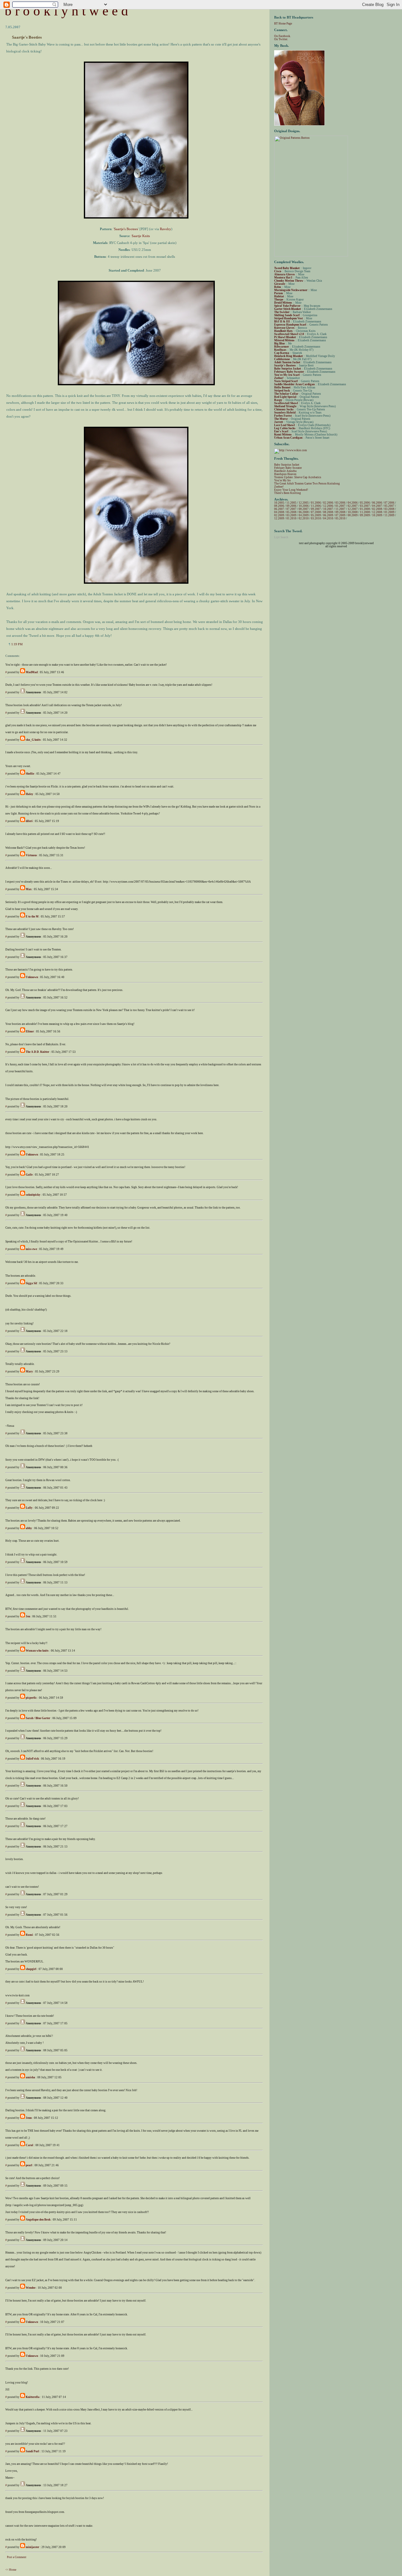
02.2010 (304, 518)
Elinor (30, 1031)
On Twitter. (281, 39)
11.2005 (291, 503)
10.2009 (377, 515)
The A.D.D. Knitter (38, 1052)
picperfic (31, 1698)
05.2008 (291, 512)
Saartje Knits (141, 236)
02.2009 (279, 515)
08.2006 (279, 506)
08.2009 (353, 515)
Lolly (29, 1508)
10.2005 (279, 503)
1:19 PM (17, 644)
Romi (29, 1935)
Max (29, 889)
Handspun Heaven (285, 474)
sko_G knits (33, 740)
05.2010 (340, 518)
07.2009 (340, 515)
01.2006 (316, 503)
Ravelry (166, 229)
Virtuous (31, 855)
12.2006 (328, 506)
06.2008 (304, 512)
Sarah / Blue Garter (38, 1718)
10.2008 (353, 512)
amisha (30, 2077)
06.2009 (328, 515)
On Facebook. (282, 36)
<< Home (11, 2570)
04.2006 (353, 503)
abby (29, 1528)
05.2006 (365, 503)
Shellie (30, 774)
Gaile (29, 1175)
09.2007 (316, 509)
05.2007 (389, 506)
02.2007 (353, 506)
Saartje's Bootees (126, 229)
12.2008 (377, 512)
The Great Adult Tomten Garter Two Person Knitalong (307, 484)
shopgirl (31, 1969)
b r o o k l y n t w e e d (66, 11)
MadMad (32, 672)
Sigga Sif (31, 1283)
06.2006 (377, 503)
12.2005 (304, 503)
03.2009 (291, 515)
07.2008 (316, 512)
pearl (29, 2165)
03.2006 (340, 503)
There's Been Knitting (288, 493)
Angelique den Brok (38, 2220)
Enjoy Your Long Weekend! (291, 490)
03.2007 (365, 506)
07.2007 (291, 509)
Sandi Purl (33, 2451)
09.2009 (365, 515)
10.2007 (328, 509)
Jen (28, 1616)
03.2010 (316, 518)
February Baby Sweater (288, 468)
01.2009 (389, 512)
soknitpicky (33, 1195)
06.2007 (279, 509)
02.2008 (377, 509)
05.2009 (316, 515)
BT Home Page (283, 24)
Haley (30, 794)
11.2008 (365, 512)
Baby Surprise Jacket (287, 465)
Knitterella (33, 2397)
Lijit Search (281, 537)
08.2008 (328, 512)
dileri (29, 821)
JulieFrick (32, 1759)
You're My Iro (282, 480)
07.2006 (389, 503)
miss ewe (31, 1249)
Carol (30, 2145)
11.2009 (389, 515)
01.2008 (365, 509)
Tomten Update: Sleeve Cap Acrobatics (298, 477)
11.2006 (316, 506)
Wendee (31, 2288)
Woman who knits (37, 1651)
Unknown (32, 977)
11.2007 (340, 509)
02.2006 (328, 503)
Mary (29, 1372)
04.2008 (279, 512)
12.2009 (279, 518)
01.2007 (340, 506)
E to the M (32, 917)
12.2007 (353, 509)
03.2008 (389, 509)
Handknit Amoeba (285, 471)
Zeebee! (279, 487)
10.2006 (304, 506)
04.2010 (328, 518)
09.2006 (291, 506)
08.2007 (304, 509)
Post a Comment (17, 2557)
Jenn (29, 2118)
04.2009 (304, 515)
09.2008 (340, 512)
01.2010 (291, 518)
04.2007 (377, 506)
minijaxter (33, 2547)
